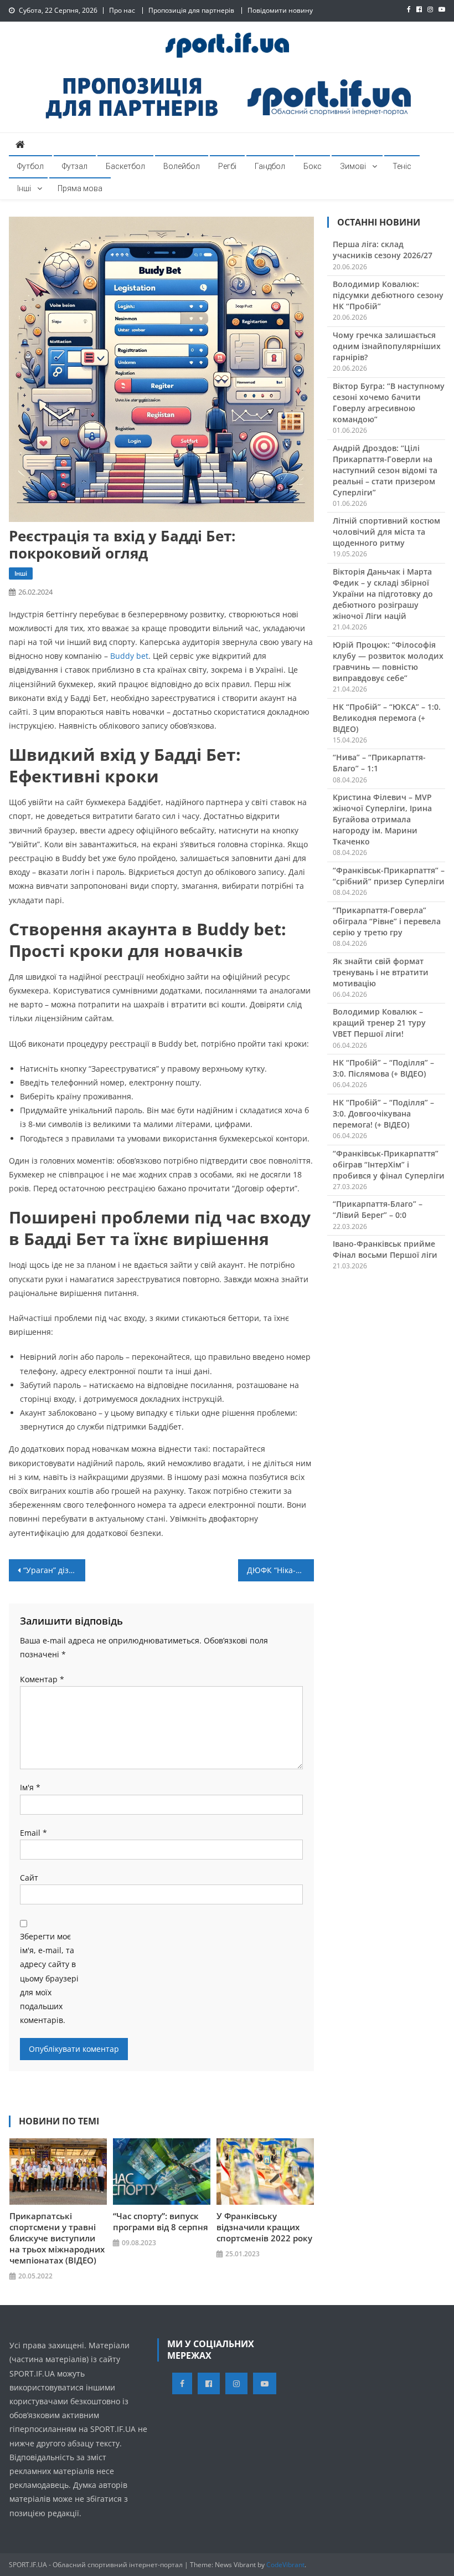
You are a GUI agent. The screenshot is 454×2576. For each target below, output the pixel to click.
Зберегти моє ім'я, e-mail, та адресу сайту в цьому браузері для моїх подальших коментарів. (49, 1978)
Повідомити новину (280, 10)
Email (33, 1833)
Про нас (122, 10)
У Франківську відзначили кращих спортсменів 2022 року (264, 2227)
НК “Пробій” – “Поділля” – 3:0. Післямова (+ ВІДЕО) (383, 1068)
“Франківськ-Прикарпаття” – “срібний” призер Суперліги (389, 876)
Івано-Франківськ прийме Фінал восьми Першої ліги (385, 1249)
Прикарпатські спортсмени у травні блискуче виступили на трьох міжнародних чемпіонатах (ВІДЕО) (57, 2238)
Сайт (29, 1878)
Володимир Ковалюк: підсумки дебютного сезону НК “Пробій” (388, 295)
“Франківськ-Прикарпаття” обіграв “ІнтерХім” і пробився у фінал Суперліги (389, 1164)
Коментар (42, 1679)
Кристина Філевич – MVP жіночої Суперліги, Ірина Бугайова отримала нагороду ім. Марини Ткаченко (382, 819)
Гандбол (270, 166)
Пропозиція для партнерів (191, 10)
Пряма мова (80, 188)
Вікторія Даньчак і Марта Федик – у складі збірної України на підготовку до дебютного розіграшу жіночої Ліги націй (383, 594)
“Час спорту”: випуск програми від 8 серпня (161, 2221)
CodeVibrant (285, 2565)
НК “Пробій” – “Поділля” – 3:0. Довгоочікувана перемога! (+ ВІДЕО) (383, 1113)
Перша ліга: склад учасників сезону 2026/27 (383, 250)
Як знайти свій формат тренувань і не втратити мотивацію (381, 972)
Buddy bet (129, 656)
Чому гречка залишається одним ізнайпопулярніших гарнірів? (387, 346)
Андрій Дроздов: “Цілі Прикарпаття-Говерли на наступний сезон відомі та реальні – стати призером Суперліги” (385, 470)
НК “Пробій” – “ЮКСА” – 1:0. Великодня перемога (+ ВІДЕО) (387, 718)
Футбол (30, 166)
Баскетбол (125, 166)
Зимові (353, 166)
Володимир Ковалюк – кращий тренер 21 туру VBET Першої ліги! (379, 1023)
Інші (24, 188)
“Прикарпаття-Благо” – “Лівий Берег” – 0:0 (378, 1209)
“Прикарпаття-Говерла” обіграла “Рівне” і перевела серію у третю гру (387, 921)
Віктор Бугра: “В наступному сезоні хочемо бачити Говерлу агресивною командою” (389, 403)
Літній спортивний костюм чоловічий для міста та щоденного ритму (386, 532)
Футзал (75, 166)
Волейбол (182, 166)
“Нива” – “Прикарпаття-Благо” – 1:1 (379, 763)
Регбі (227, 166)
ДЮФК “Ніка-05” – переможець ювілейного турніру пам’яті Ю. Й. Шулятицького (281, 1570)
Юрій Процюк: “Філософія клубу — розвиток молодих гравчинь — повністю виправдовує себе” (388, 661)
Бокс (313, 166)
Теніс (402, 166)
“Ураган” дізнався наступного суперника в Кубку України (54, 1570)
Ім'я (30, 1787)
